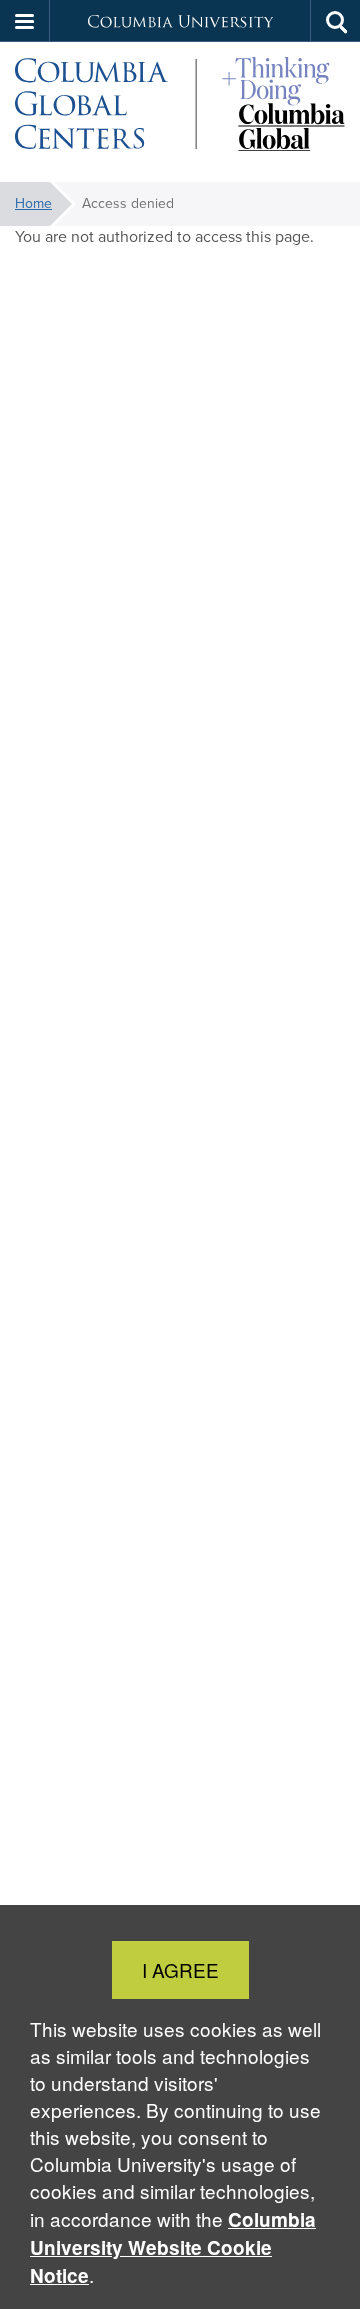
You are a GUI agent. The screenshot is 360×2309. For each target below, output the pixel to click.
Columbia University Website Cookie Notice (173, 2247)
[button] (25, 21)
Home (33, 203)
